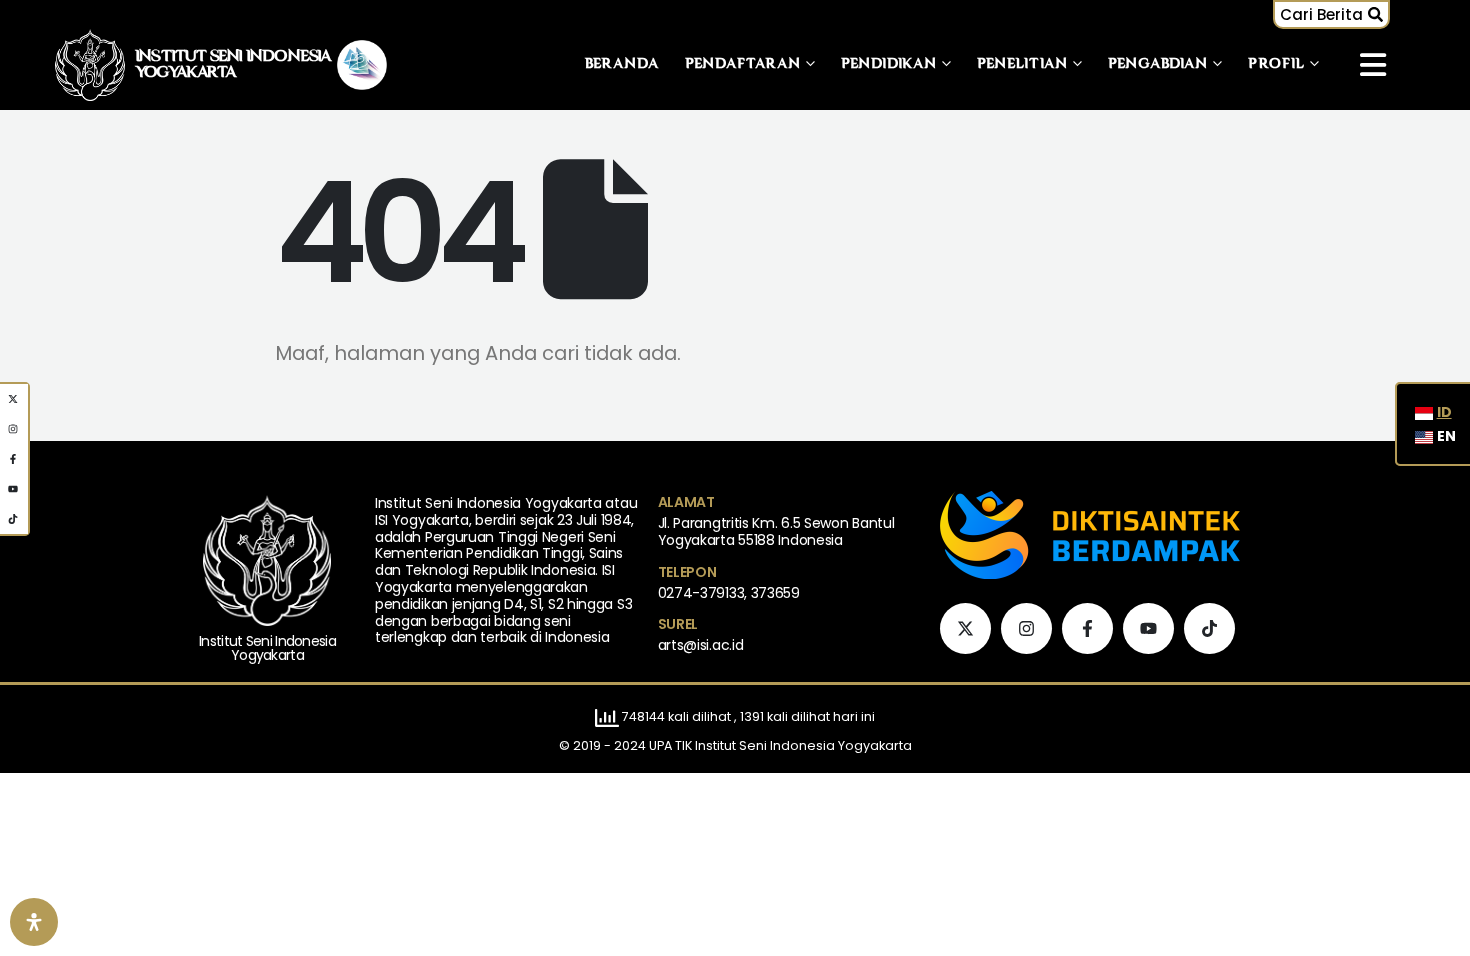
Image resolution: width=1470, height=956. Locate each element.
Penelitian (1022, 64)
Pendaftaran (743, 64)
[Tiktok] (1209, 628)
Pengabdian (1158, 64)
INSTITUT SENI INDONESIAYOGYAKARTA (233, 65)
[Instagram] (1026, 628)
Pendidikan (889, 64)
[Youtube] (1148, 628)
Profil (1276, 64)
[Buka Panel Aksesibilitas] (34, 922)
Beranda (622, 64)
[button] (1331, 14)
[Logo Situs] (90, 64)
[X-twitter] (965, 628)
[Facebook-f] (1087, 628)
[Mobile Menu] (1373, 65)
